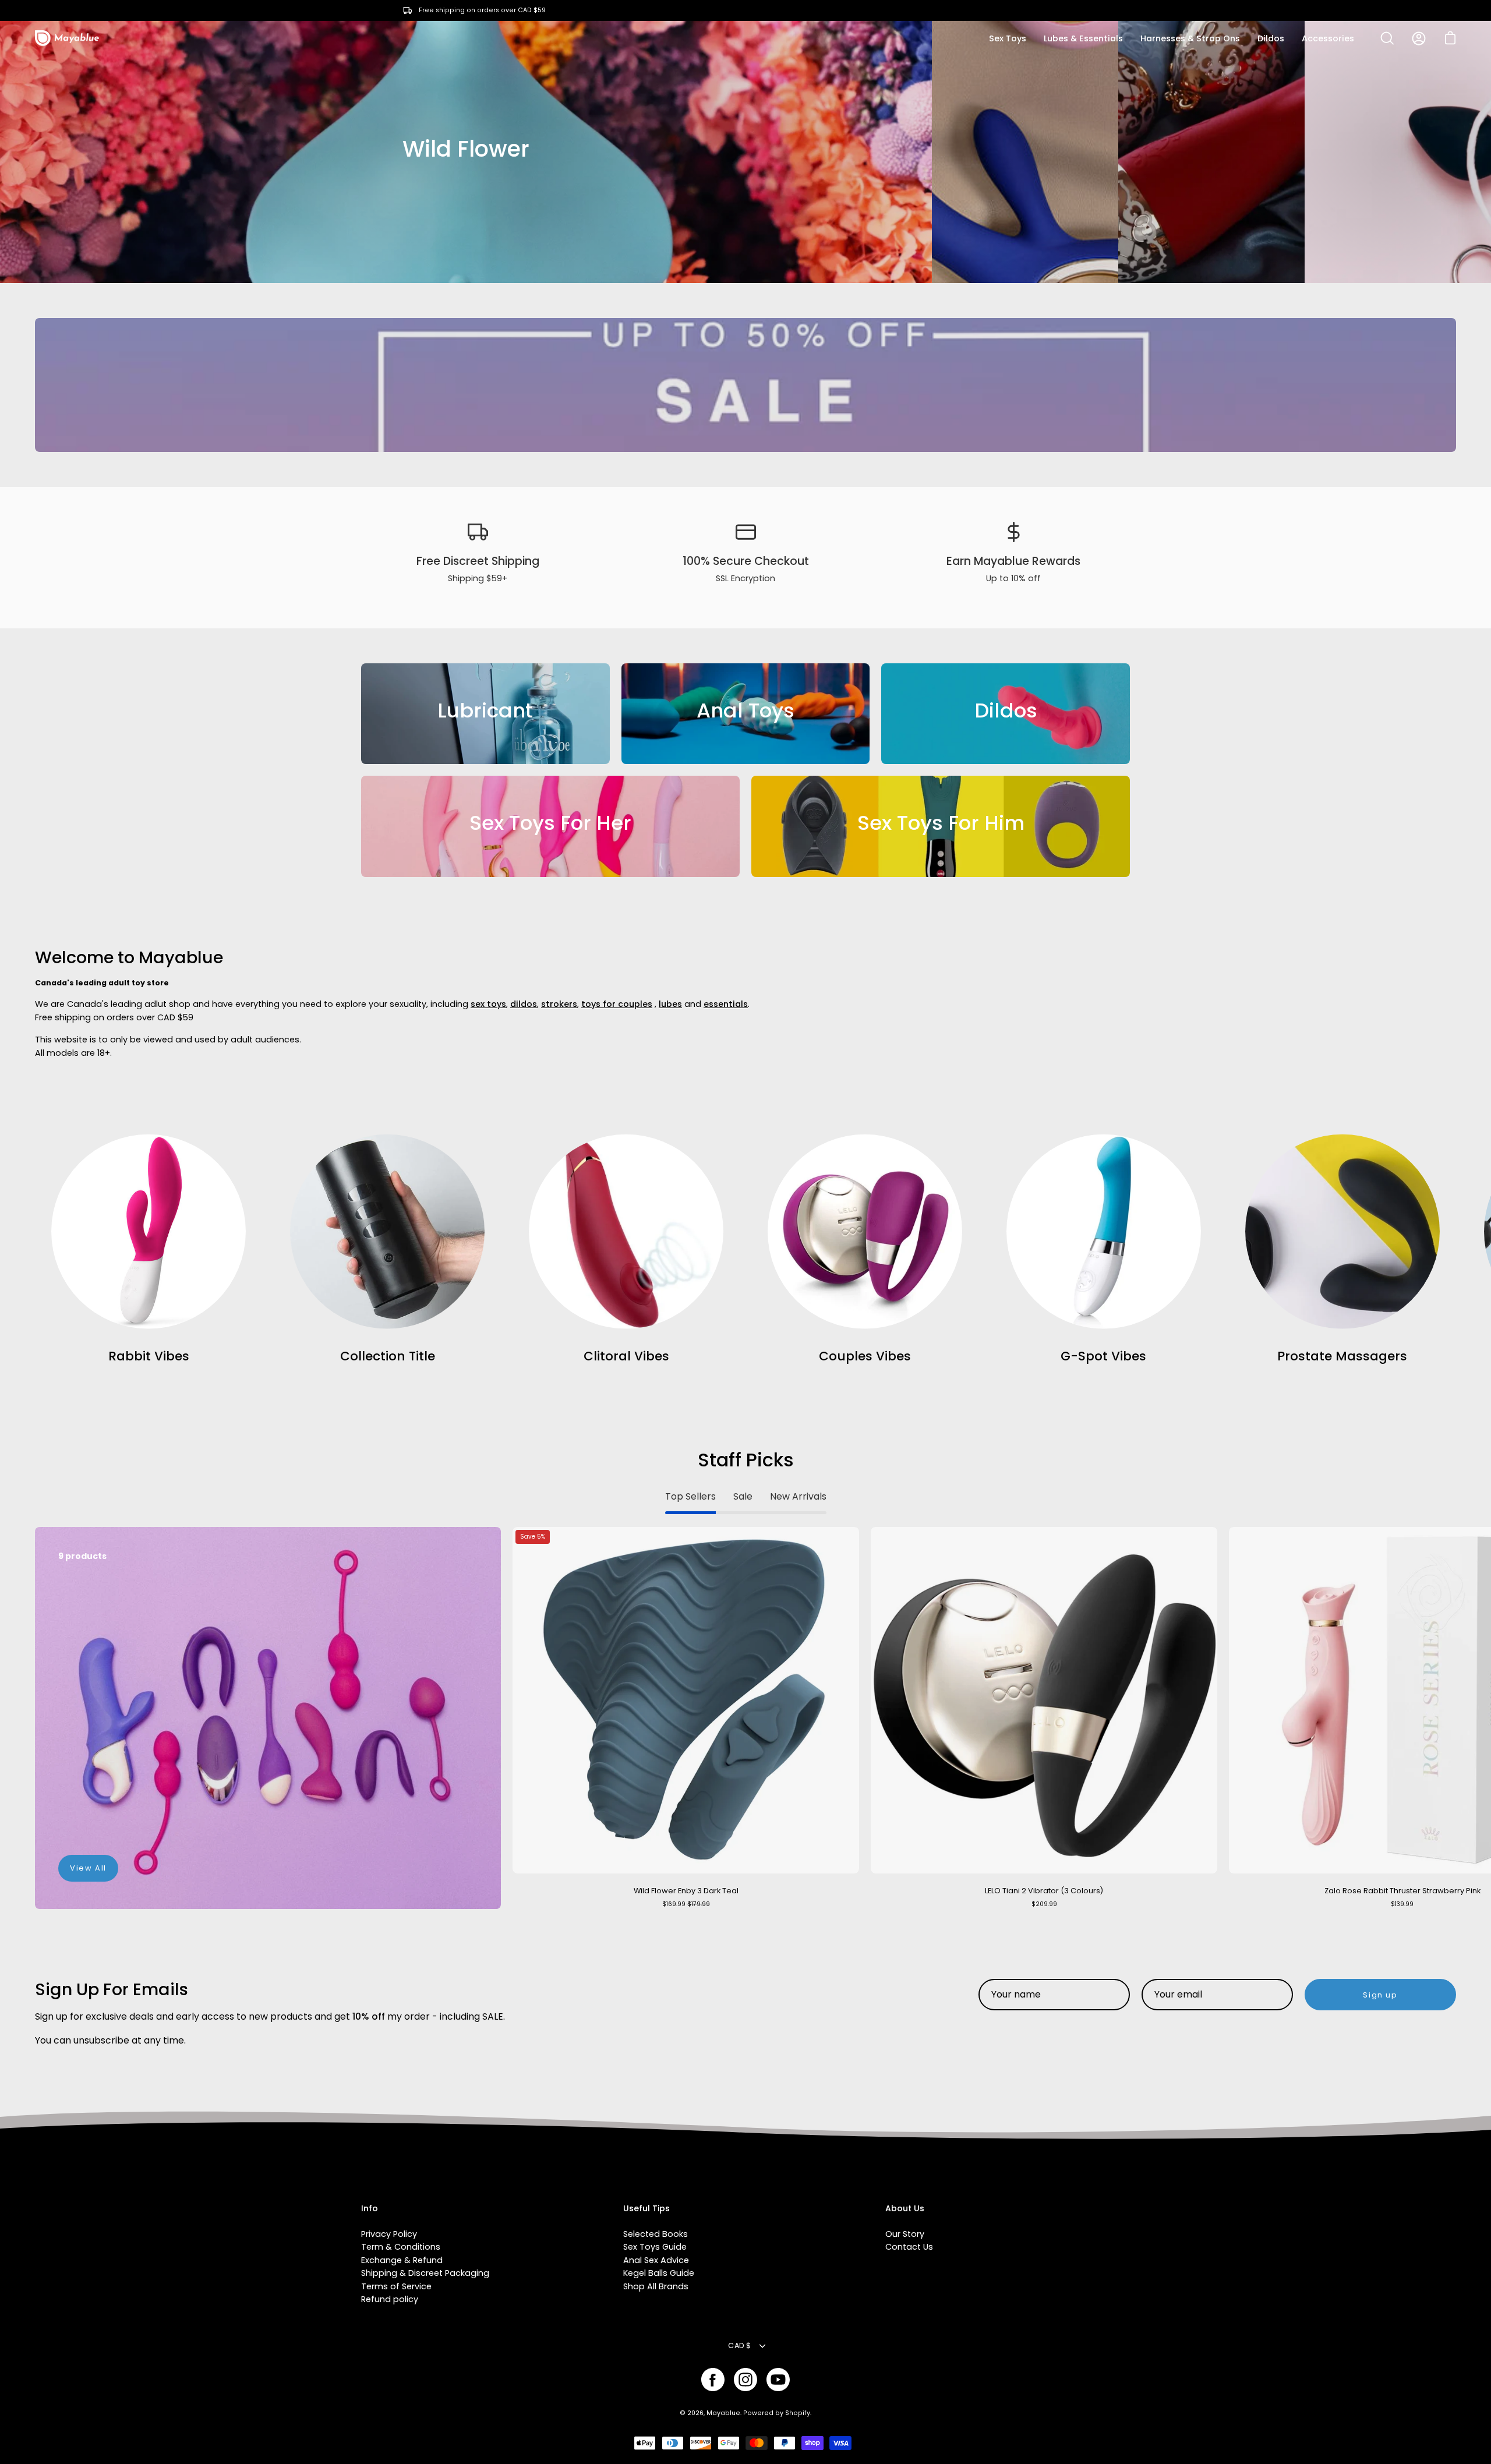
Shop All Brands (656, 2286)
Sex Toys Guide (655, 2247)
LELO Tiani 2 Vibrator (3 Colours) (1044, 1891)
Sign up (1380, 1995)
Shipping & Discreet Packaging (425, 2273)
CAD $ (739, 2345)
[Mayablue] (67, 38)
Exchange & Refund (402, 2260)
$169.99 (686, 1904)
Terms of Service (396, 2286)
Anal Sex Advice (656, 2260)
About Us (905, 2209)
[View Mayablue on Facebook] (713, 2380)
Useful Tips (646, 2209)
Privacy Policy (389, 2234)
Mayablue (723, 2413)
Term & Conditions (401, 2247)
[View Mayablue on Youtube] (778, 2380)
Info (370, 2209)
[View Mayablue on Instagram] (745, 2380)
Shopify (798, 2413)
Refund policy (390, 2299)
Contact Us (909, 2247)
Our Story (905, 2234)
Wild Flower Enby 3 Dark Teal (686, 1891)
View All (88, 1868)
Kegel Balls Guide (659, 2273)
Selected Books (656, 2234)
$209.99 (1044, 1904)
